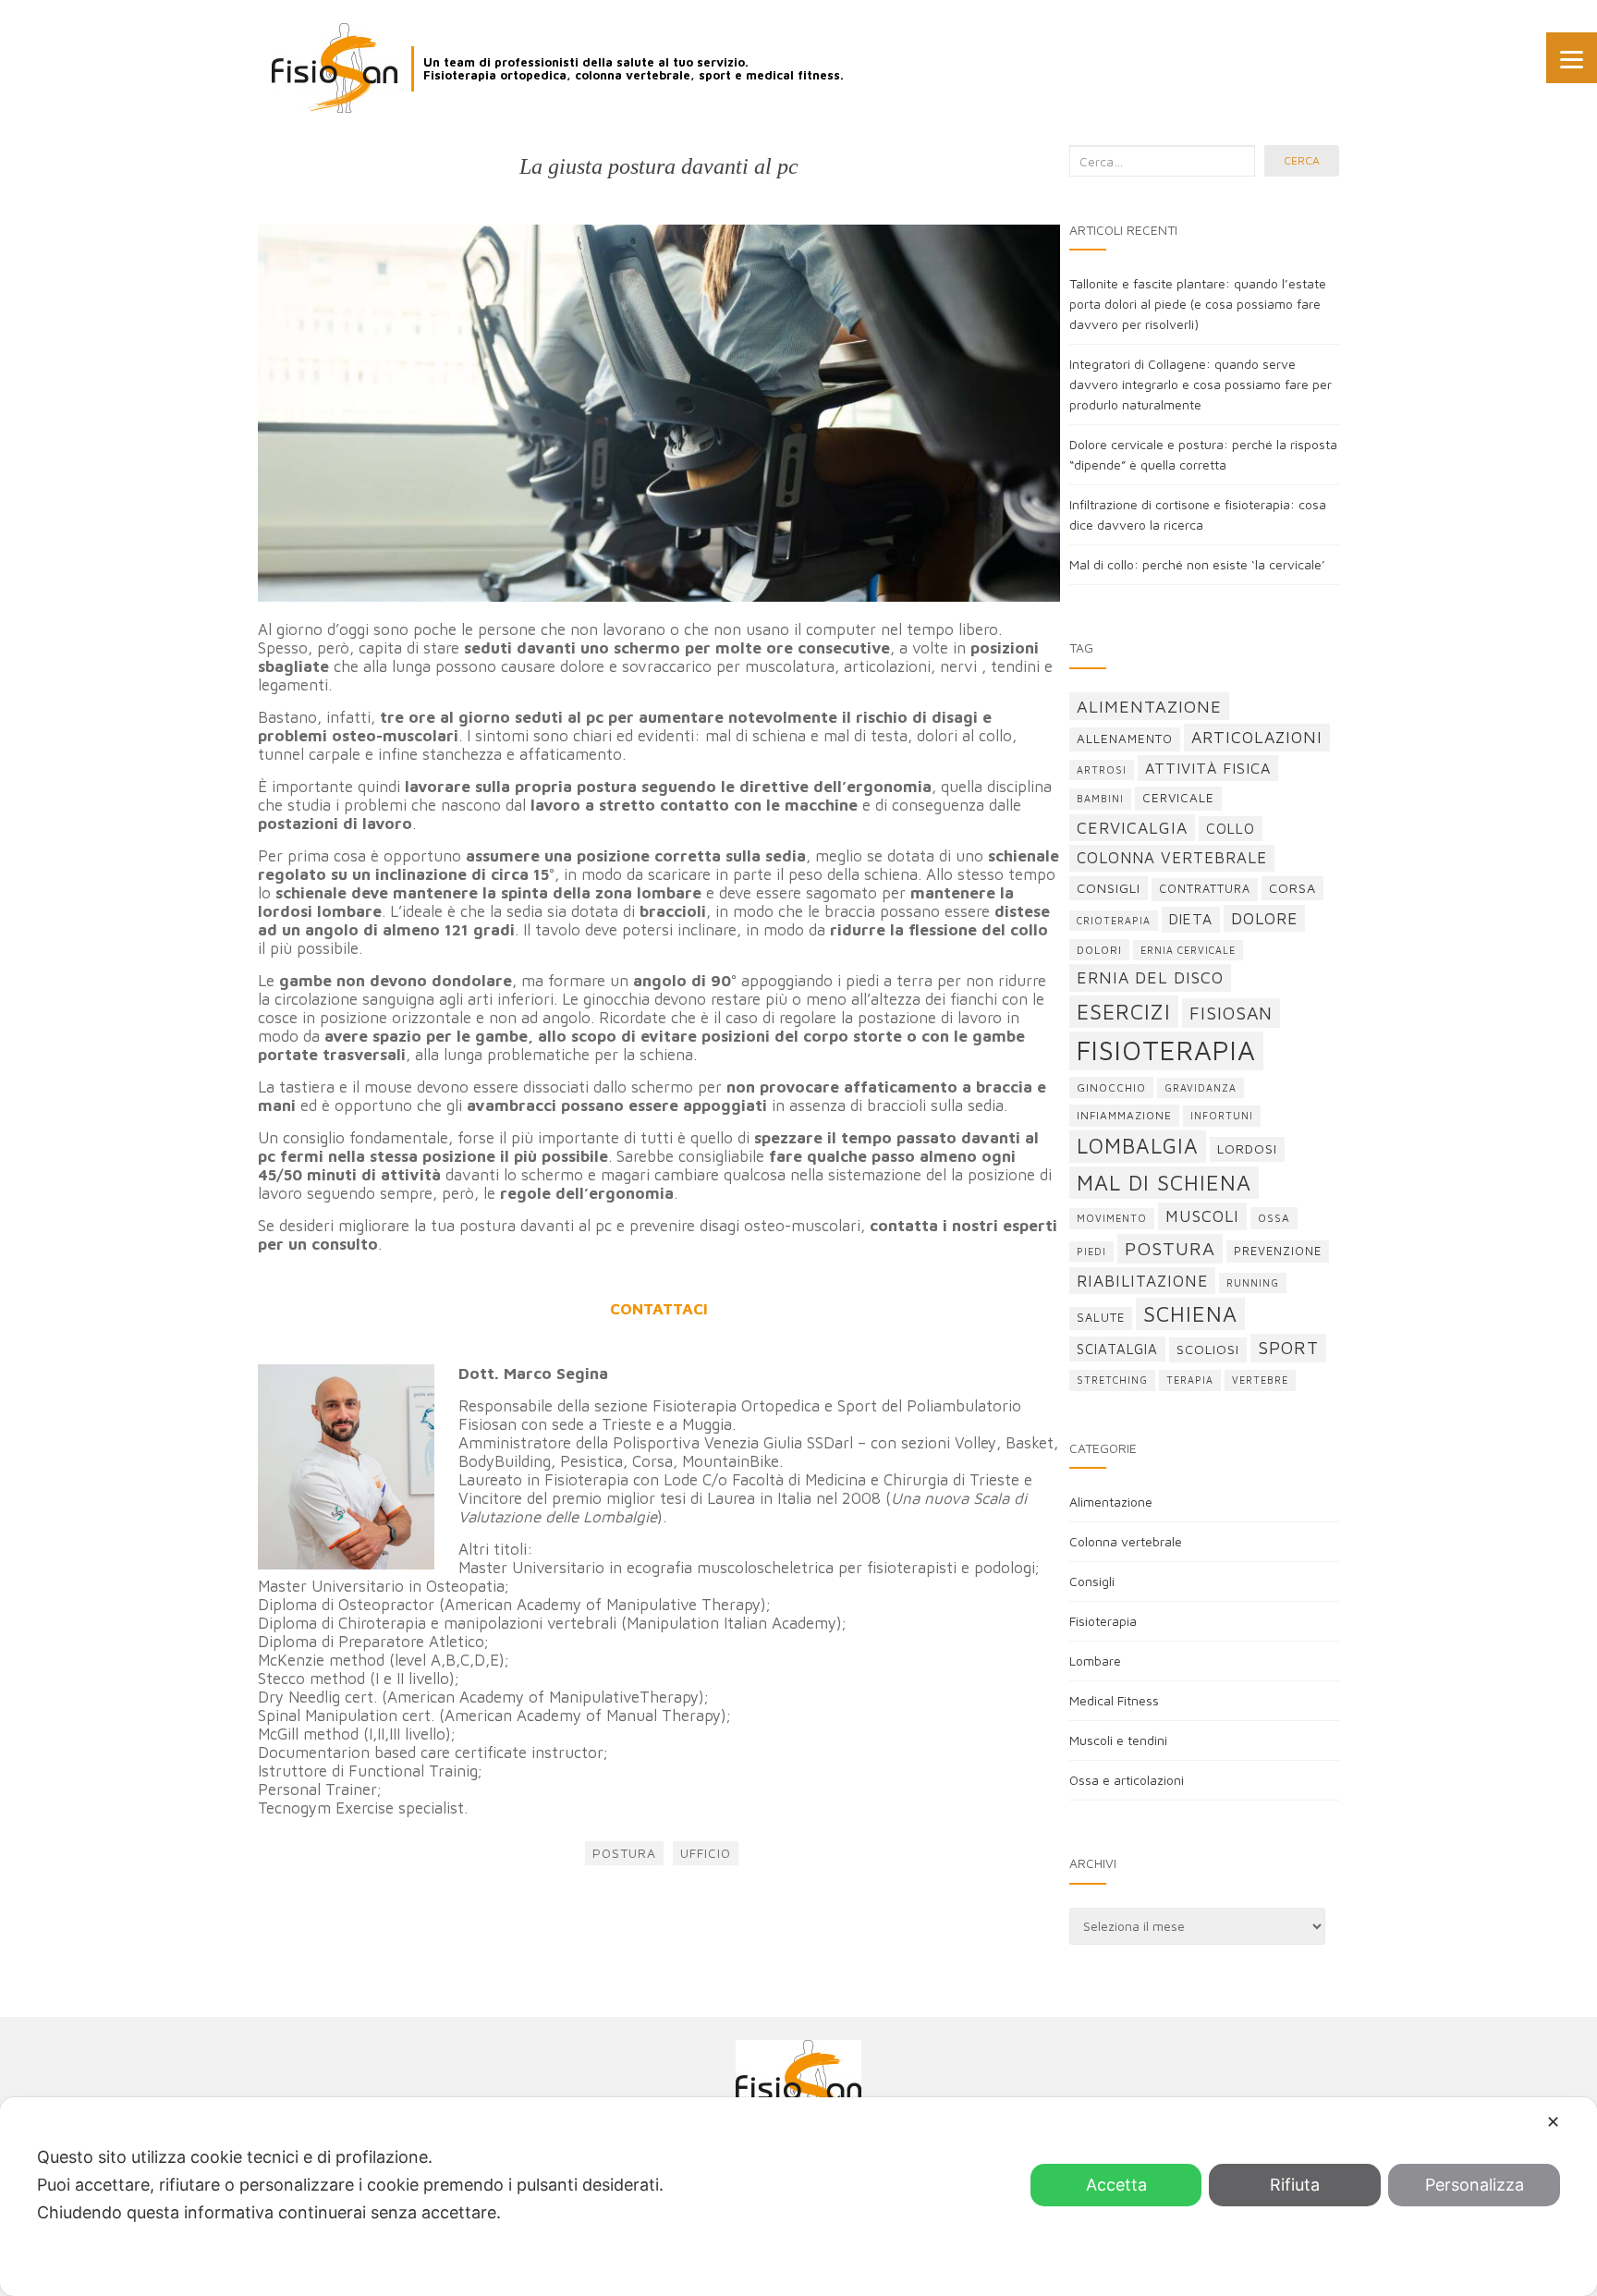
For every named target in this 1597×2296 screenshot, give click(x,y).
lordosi (1247, 1148)
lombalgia (1138, 1146)
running (1253, 1283)
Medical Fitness (1114, 1700)
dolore (1264, 918)
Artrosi (1102, 770)
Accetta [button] (1116, 2185)
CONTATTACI (659, 1309)
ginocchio (1111, 1087)
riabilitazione (1142, 1281)
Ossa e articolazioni (1127, 1780)
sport (1288, 1348)
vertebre (1260, 1380)
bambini (1100, 799)
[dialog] (798, 2197)
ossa (1274, 1218)
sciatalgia (1117, 1349)
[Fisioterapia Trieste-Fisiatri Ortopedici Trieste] (335, 68)
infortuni (1222, 1116)
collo (1231, 828)
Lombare (1095, 1661)
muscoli (1202, 1216)
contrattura (1205, 889)
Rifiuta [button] (1295, 2185)
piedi (1091, 1252)
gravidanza (1201, 1088)
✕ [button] (1553, 2122)
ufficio (706, 1853)
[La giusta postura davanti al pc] (659, 413)
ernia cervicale (1188, 950)
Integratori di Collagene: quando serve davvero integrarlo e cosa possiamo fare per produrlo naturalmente (1201, 384)
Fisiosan (1231, 1013)
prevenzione (1278, 1251)
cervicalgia (1132, 828)
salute (1101, 1318)
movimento (1112, 1218)
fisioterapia (1166, 1050)
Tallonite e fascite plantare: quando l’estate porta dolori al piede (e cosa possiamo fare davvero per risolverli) (1198, 304)
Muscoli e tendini (1118, 1740)
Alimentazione (1111, 1502)
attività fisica (1208, 768)
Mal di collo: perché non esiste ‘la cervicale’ (1197, 564)
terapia (1190, 1380)
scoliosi (1208, 1349)
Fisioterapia (1103, 1621)
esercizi (1124, 1012)
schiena (1190, 1314)
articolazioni (1257, 737)
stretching (1112, 1380)
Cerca (1302, 160)
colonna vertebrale (1172, 858)
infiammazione (1124, 1115)
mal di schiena (1164, 1183)
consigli (1109, 888)
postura (624, 1853)
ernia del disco (1150, 977)
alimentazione (1149, 706)
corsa (1292, 888)
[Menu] (1572, 58)
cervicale (1178, 798)
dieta (1191, 919)
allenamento (1125, 739)
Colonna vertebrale (1126, 1541)
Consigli (1092, 1581)
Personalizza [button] (1475, 2185)
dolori (1099, 950)
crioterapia (1114, 921)
